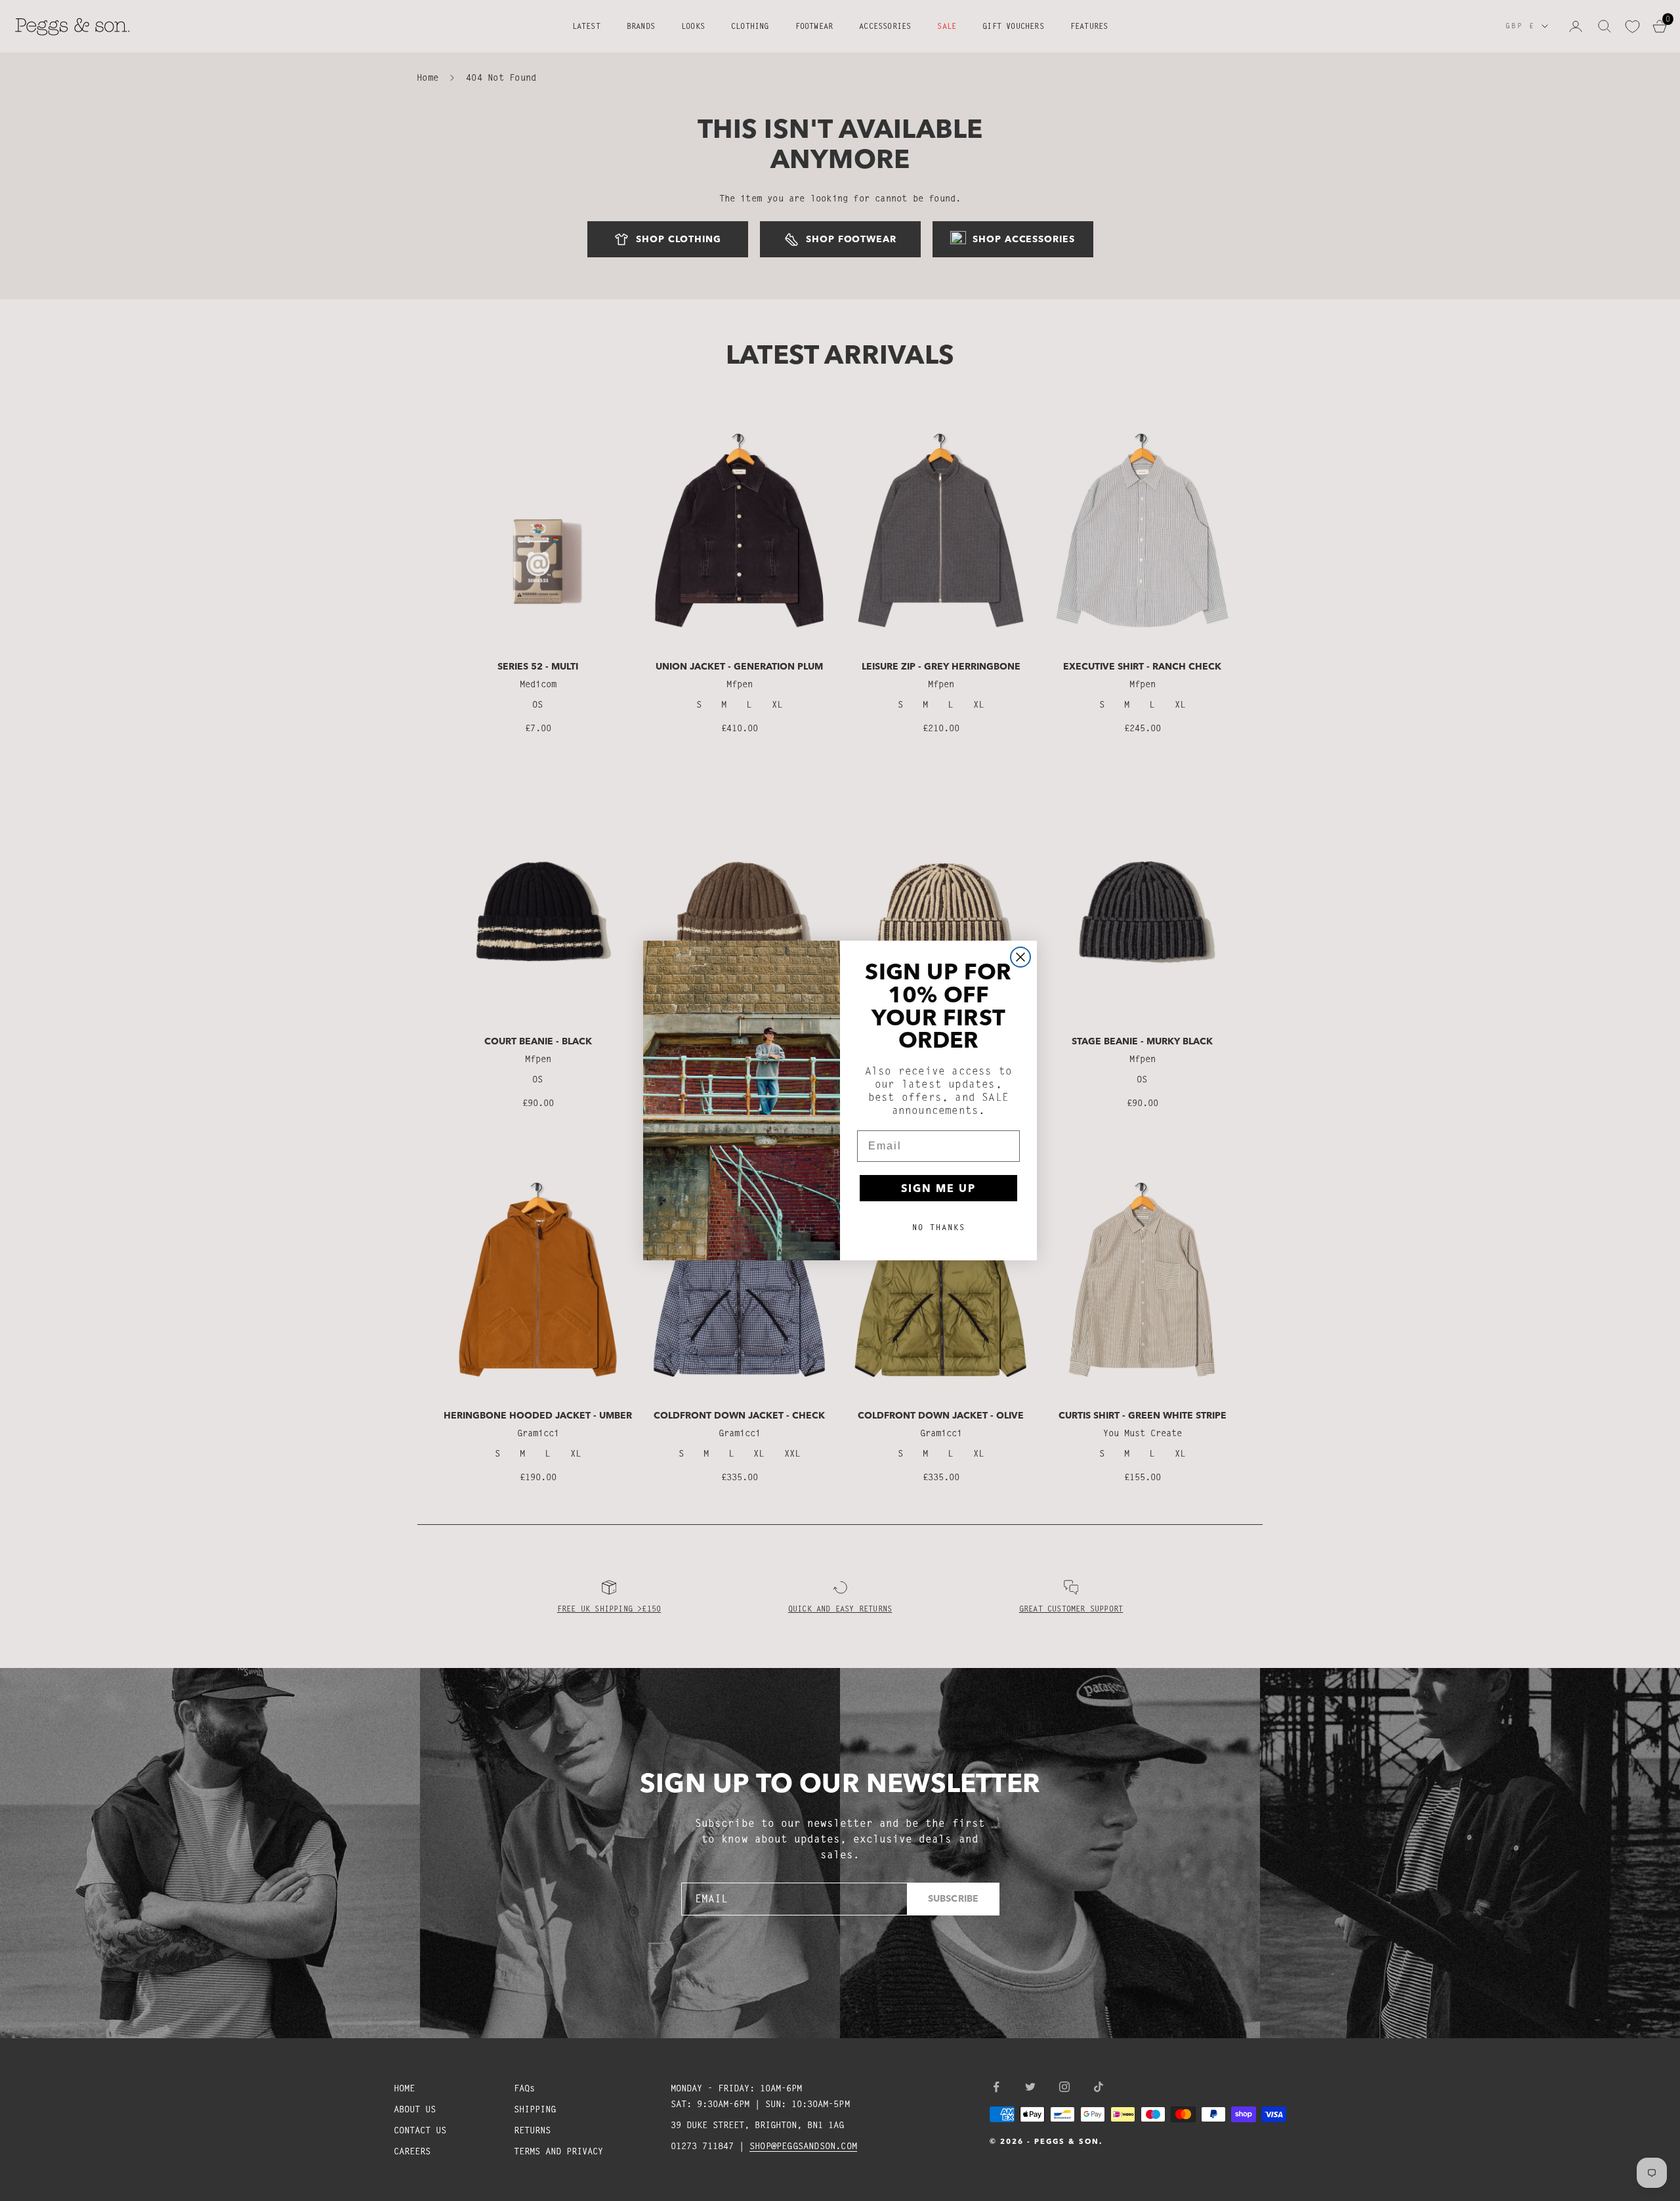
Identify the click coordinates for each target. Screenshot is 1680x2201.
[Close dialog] (1020, 957)
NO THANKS (939, 1227)
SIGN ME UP (938, 1188)
